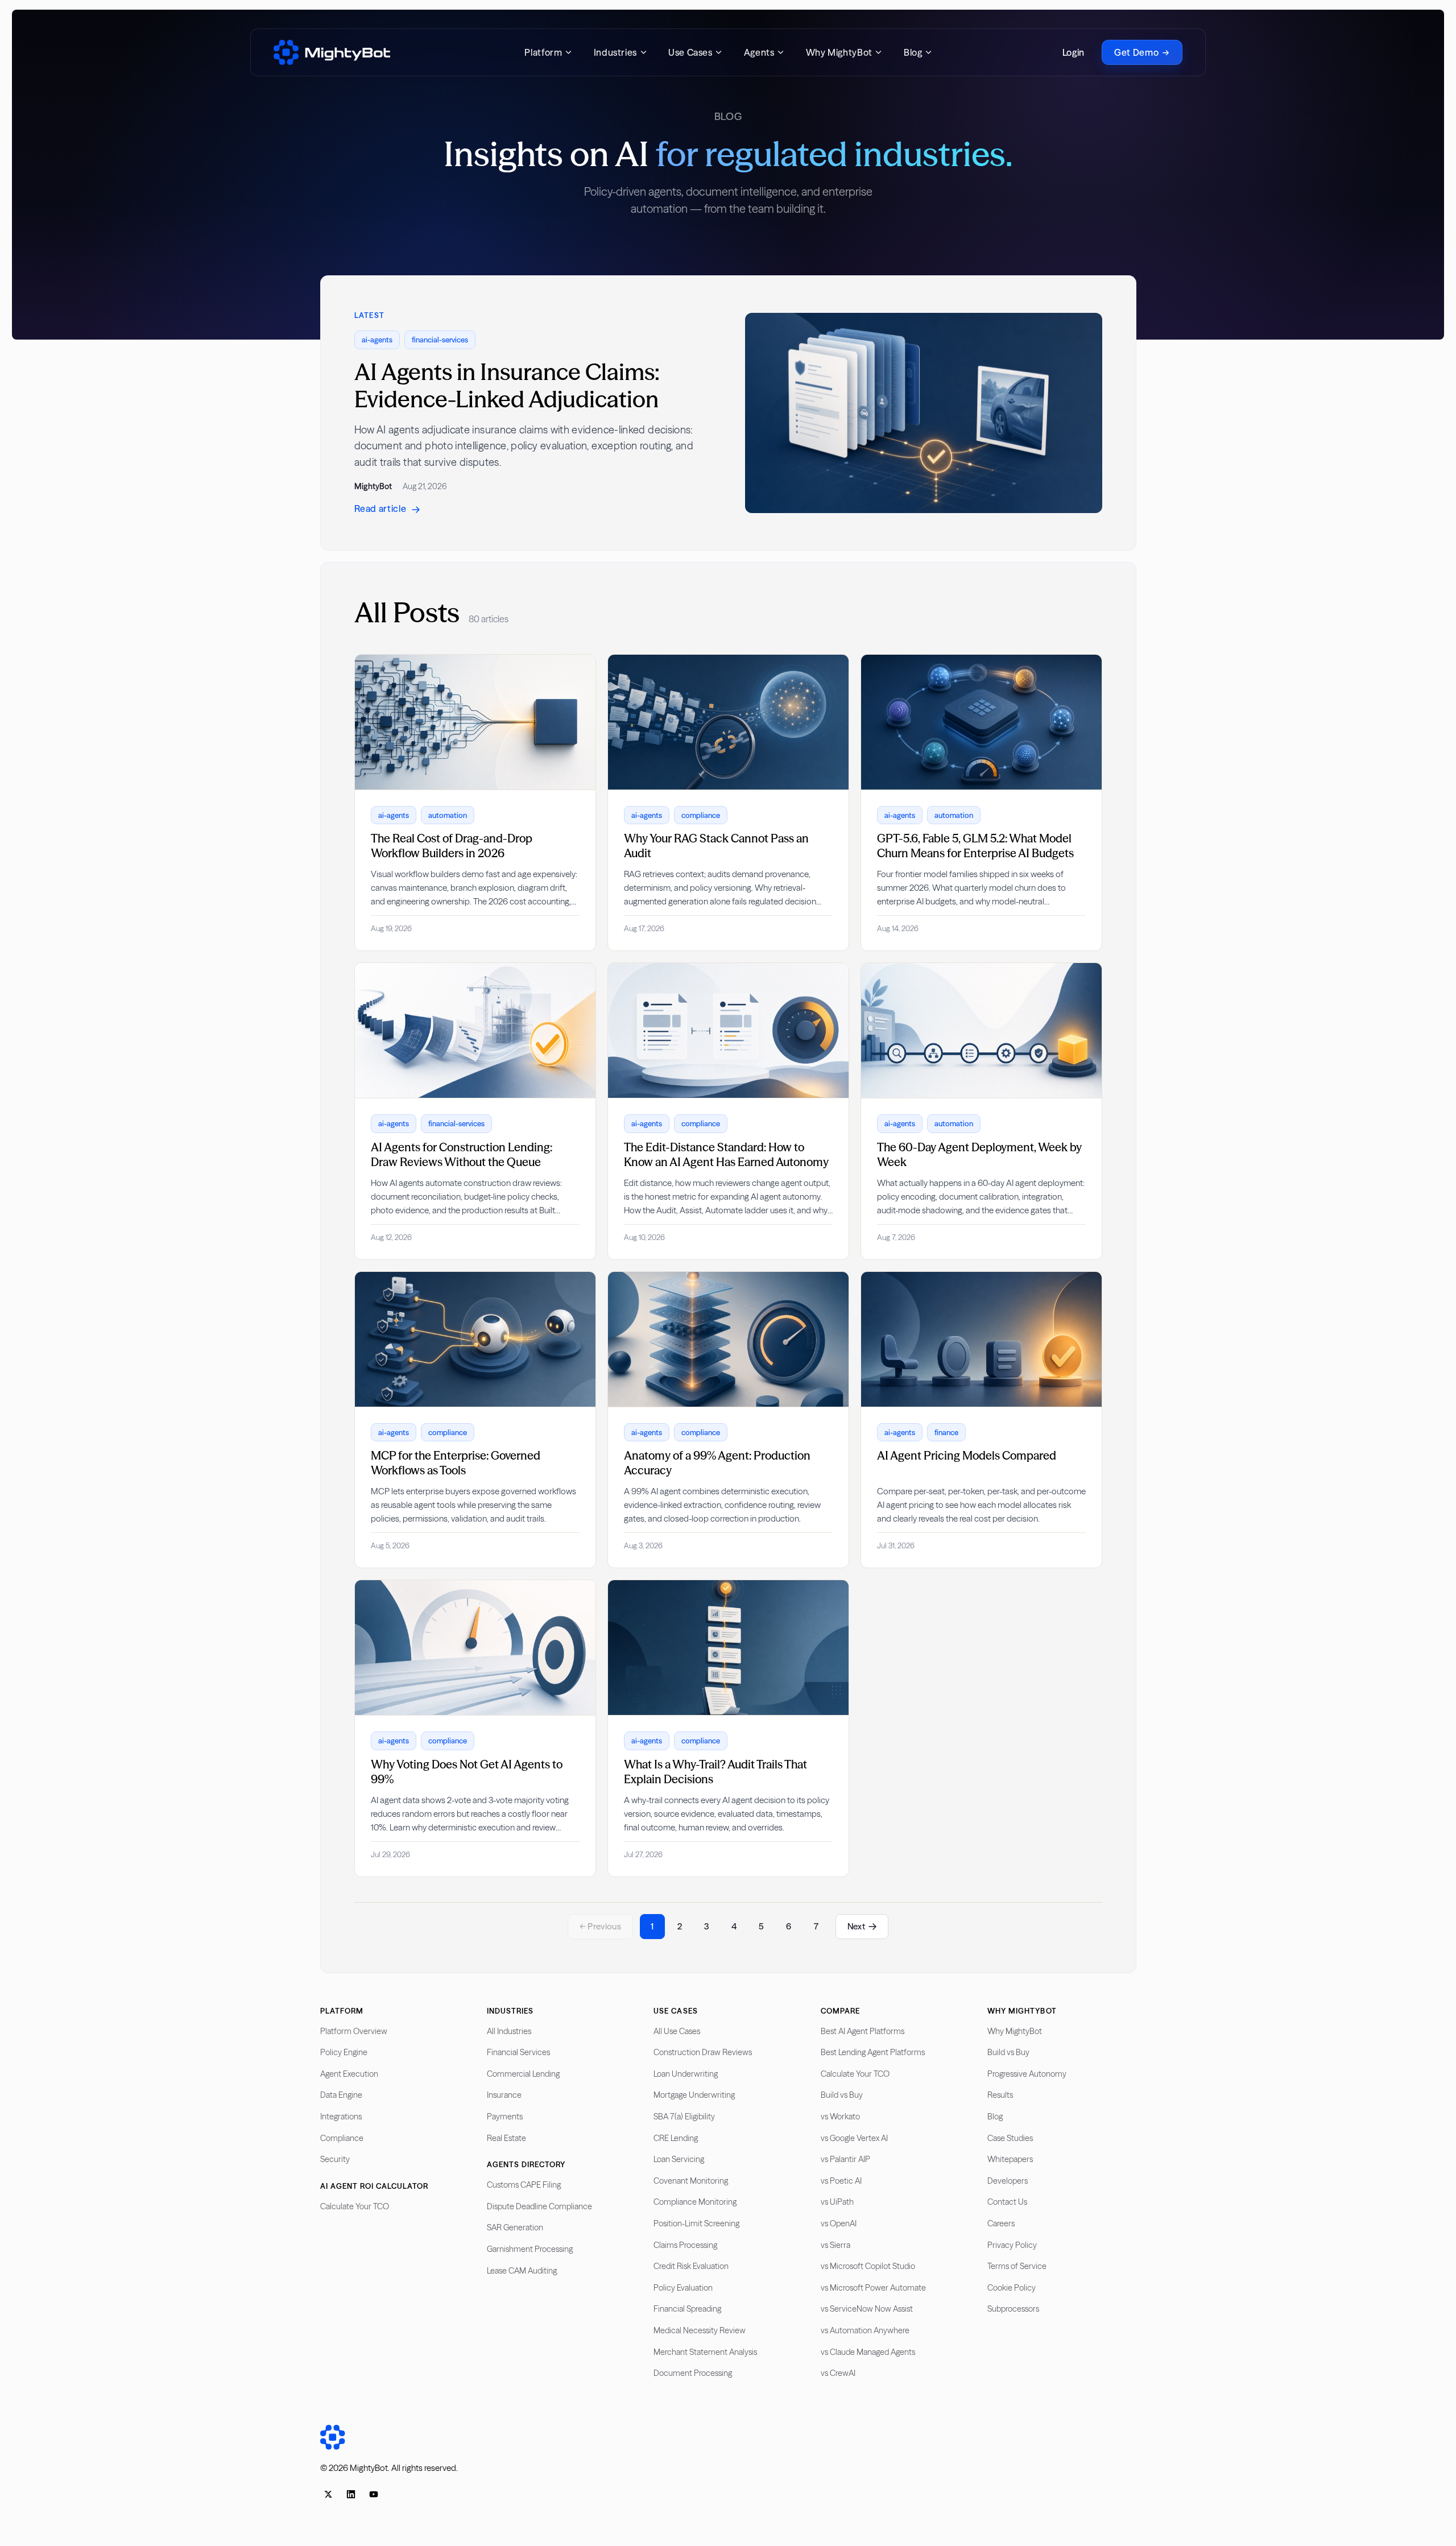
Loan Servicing (679, 2159)
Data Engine (341, 2095)
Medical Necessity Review (700, 2330)
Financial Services (518, 2052)
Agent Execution (349, 2074)
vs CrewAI (838, 2373)
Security (335, 2159)
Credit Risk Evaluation (691, 2266)
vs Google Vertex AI (854, 2138)
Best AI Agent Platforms (863, 2031)
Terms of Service (1017, 2266)
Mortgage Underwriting (694, 2095)
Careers (1001, 2223)
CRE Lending (676, 2138)
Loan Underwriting (686, 2074)
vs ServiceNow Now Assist (867, 2309)
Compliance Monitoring (695, 2202)
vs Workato (840, 2117)
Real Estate (506, 2138)
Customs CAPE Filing (524, 2185)
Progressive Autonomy (1027, 2074)
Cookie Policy (1012, 2288)
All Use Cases (677, 2031)
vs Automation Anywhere (865, 2330)
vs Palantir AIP (845, 2159)
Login (1074, 52)
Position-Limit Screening (696, 2223)
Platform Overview (354, 2031)
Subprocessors (1013, 2309)
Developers (1008, 2181)
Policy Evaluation (683, 2288)
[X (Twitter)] (328, 2494)
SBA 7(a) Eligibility (684, 2117)
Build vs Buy (842, 2095)
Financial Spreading (687, 2309)
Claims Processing (685, 2245)
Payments (505, 2117)
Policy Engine (344, 2052)
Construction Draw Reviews (703, 2052)
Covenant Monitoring (691, 2181)
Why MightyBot (1015, 2031)
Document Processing (693, 2373)
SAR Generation (515, 2227)
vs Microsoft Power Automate (873, 2288)
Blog (995, 2117)
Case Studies (1010, 2138)
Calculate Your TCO (355, 2206)
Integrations (341, 2117)
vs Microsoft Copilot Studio (868, 2266)
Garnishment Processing (530, 2249)
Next (856, 1926)
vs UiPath (837, 2202)
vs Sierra (835, 2245)
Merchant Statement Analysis (705, 2352)
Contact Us (1007, 2202)
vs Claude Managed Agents (868, 2352)
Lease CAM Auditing (522, 2271)
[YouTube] (374, 2494)
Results (1000, 2095)
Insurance (504, 2095)
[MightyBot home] (332, 52)
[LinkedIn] (351, 2494)
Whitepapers (1010, 2159)
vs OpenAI (839, 2223)
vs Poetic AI (841, 2181)
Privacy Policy (1012, 2245)
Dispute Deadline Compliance (539, 2206)
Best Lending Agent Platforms (873, 2052)
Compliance (342, 2138)
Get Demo (1136, 52)
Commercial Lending (523, 2074)
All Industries (509, 2031)
